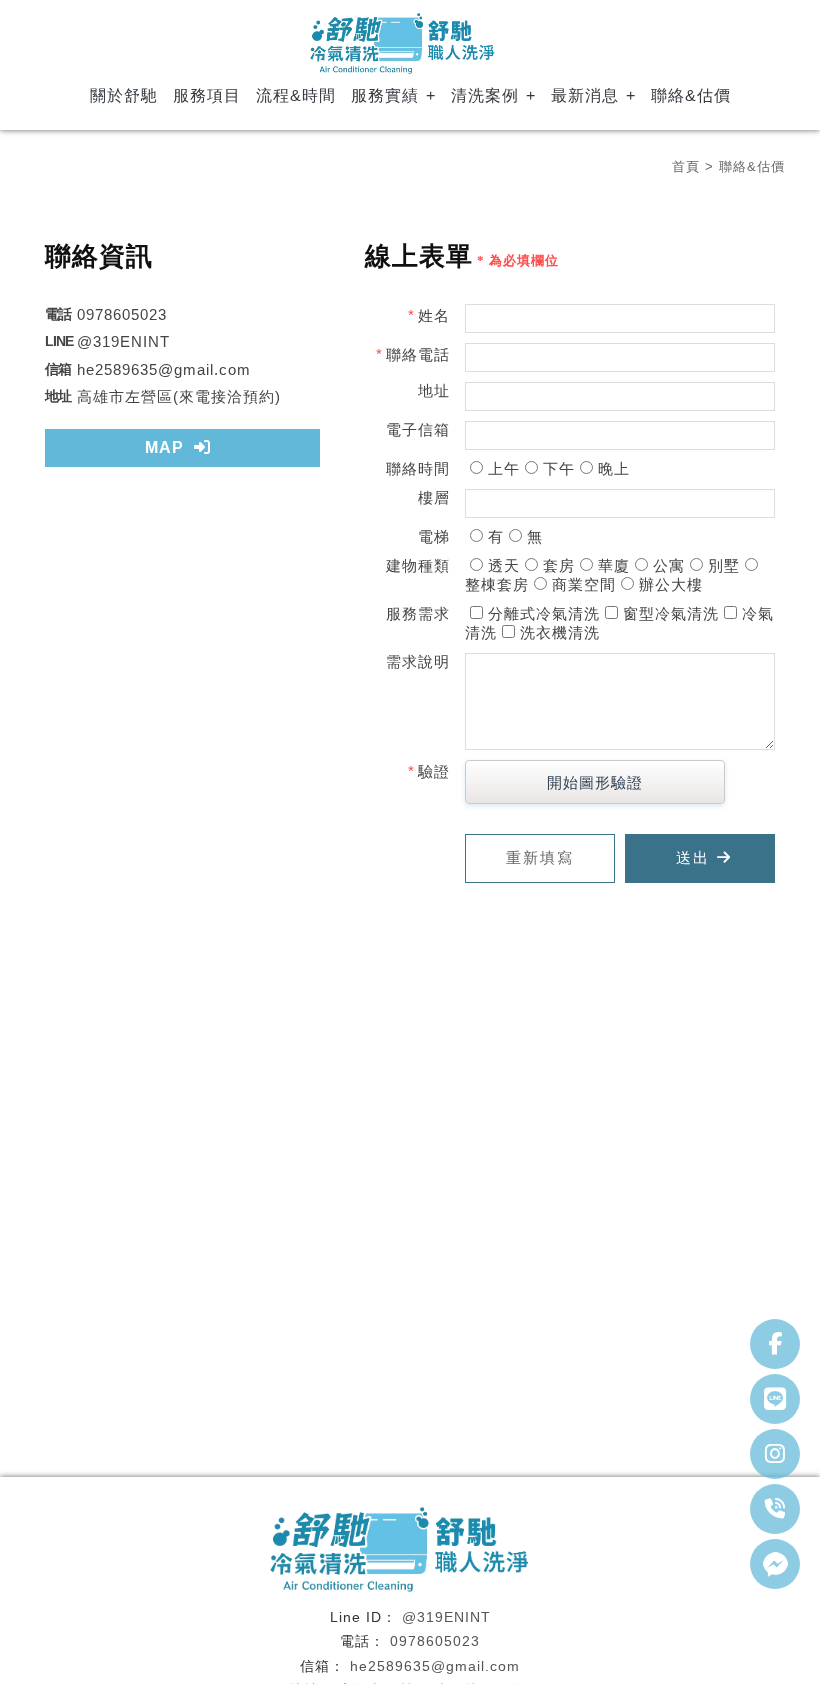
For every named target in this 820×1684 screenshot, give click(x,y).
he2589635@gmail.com (435, 1666)
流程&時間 (296, 95)
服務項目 (207, 95)
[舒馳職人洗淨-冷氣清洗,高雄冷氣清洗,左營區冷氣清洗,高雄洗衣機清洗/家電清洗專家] (410, 46)
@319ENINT (446, 1617)
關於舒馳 (124, 95)
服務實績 (385, 95)
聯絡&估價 (691, 95)
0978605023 (435, 1641)
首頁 (686, 166)
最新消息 (585, 95)
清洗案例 (485, 95)
